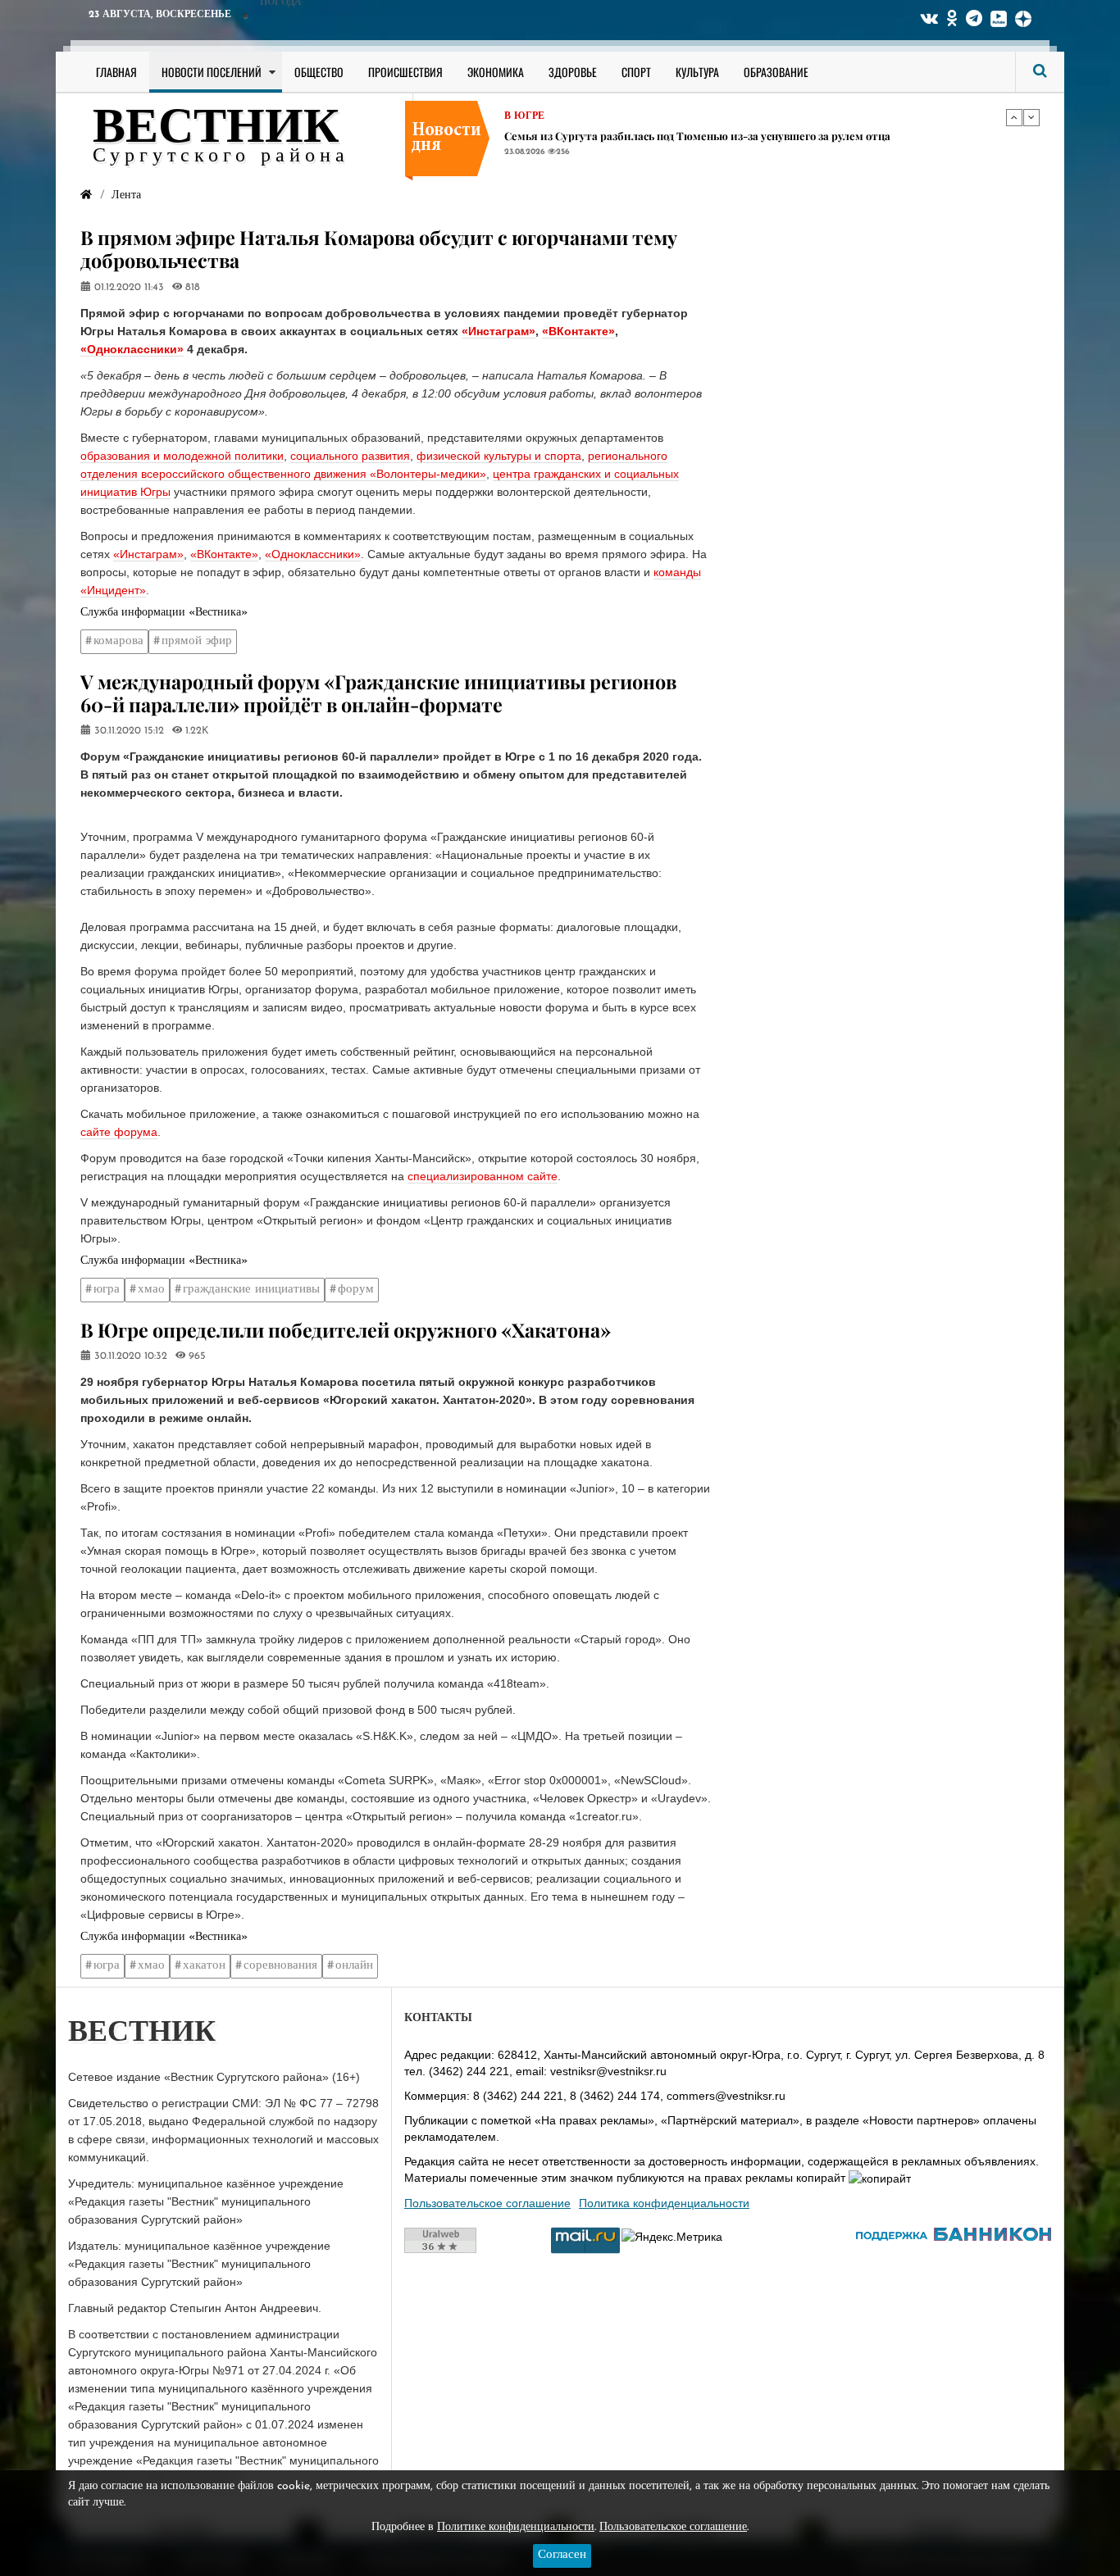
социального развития (350, 456)
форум (356, 1290)
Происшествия (405, 72)
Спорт (636, 72)
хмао (151, 1290)
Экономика (496, 72)
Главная (116, 72)
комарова (118, 641)
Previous (1014, 117)
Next (1031, 117)
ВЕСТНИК (216, 129)
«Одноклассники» (132, 349)
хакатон (204, 1966)
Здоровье (573, 72)
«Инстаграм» (499, 331)
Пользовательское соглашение (487, 2203)
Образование (776, 72)
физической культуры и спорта (499, 456)
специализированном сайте (483, 1176)
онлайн (354, 1966)
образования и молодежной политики (182, 456)
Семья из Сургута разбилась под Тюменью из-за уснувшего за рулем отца (697, 136)
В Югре (524, 116)
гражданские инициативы (251, 1290)
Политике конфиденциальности (516, 2527)
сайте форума (119, 1132)
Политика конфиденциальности (664, 2203)
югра (107, 1290)
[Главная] (86, 195)
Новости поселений (212, 72)
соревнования (280, 1966)
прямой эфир (197, 641)
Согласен (562, 2555)
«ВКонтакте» (578, 331)
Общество (319, 72)
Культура (697, 72)
